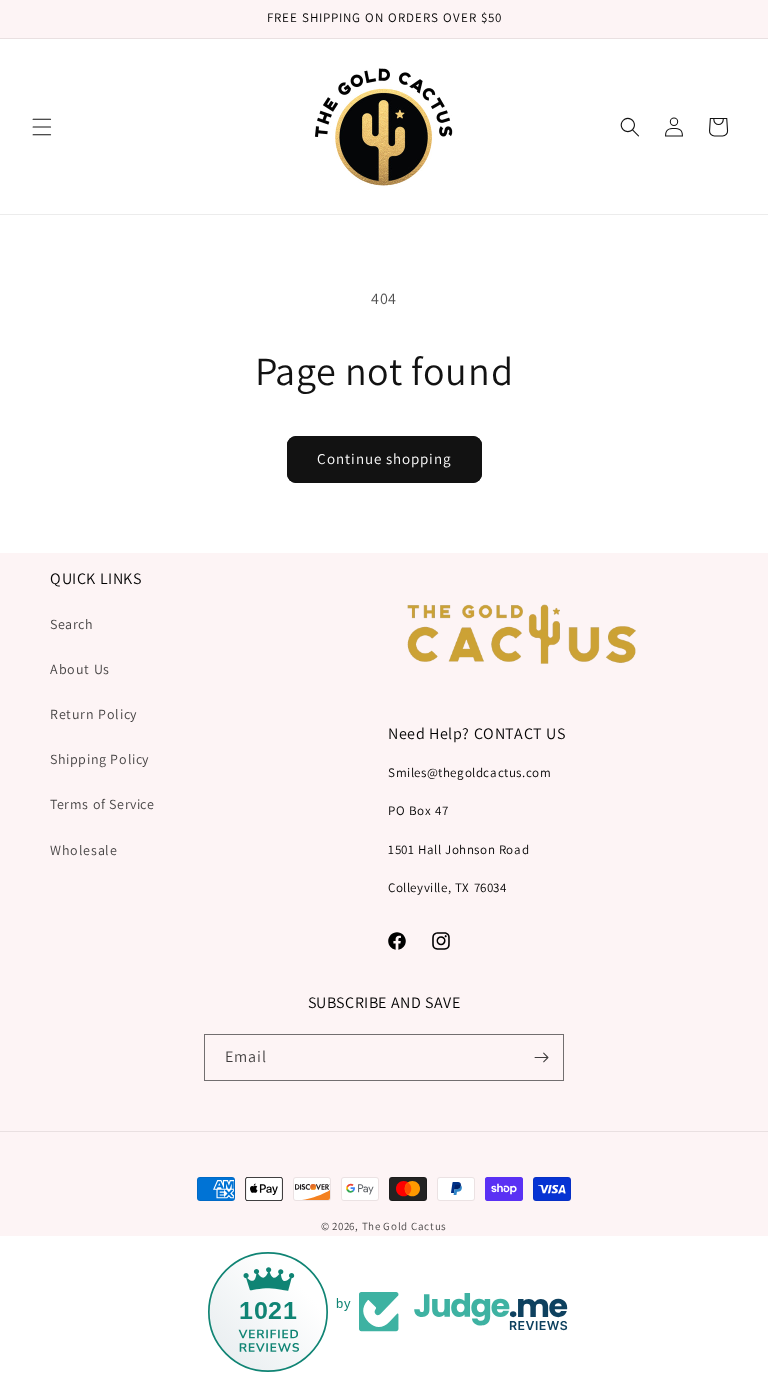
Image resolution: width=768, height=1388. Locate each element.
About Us (80, 669)
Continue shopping (384, 458)
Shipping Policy (99, 759)
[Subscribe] (541, 1057)
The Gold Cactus (405, 1226)
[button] (42, 127)
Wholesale (83, 850)
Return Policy (93, 714)
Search (72, 624)
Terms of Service (102, 804)
